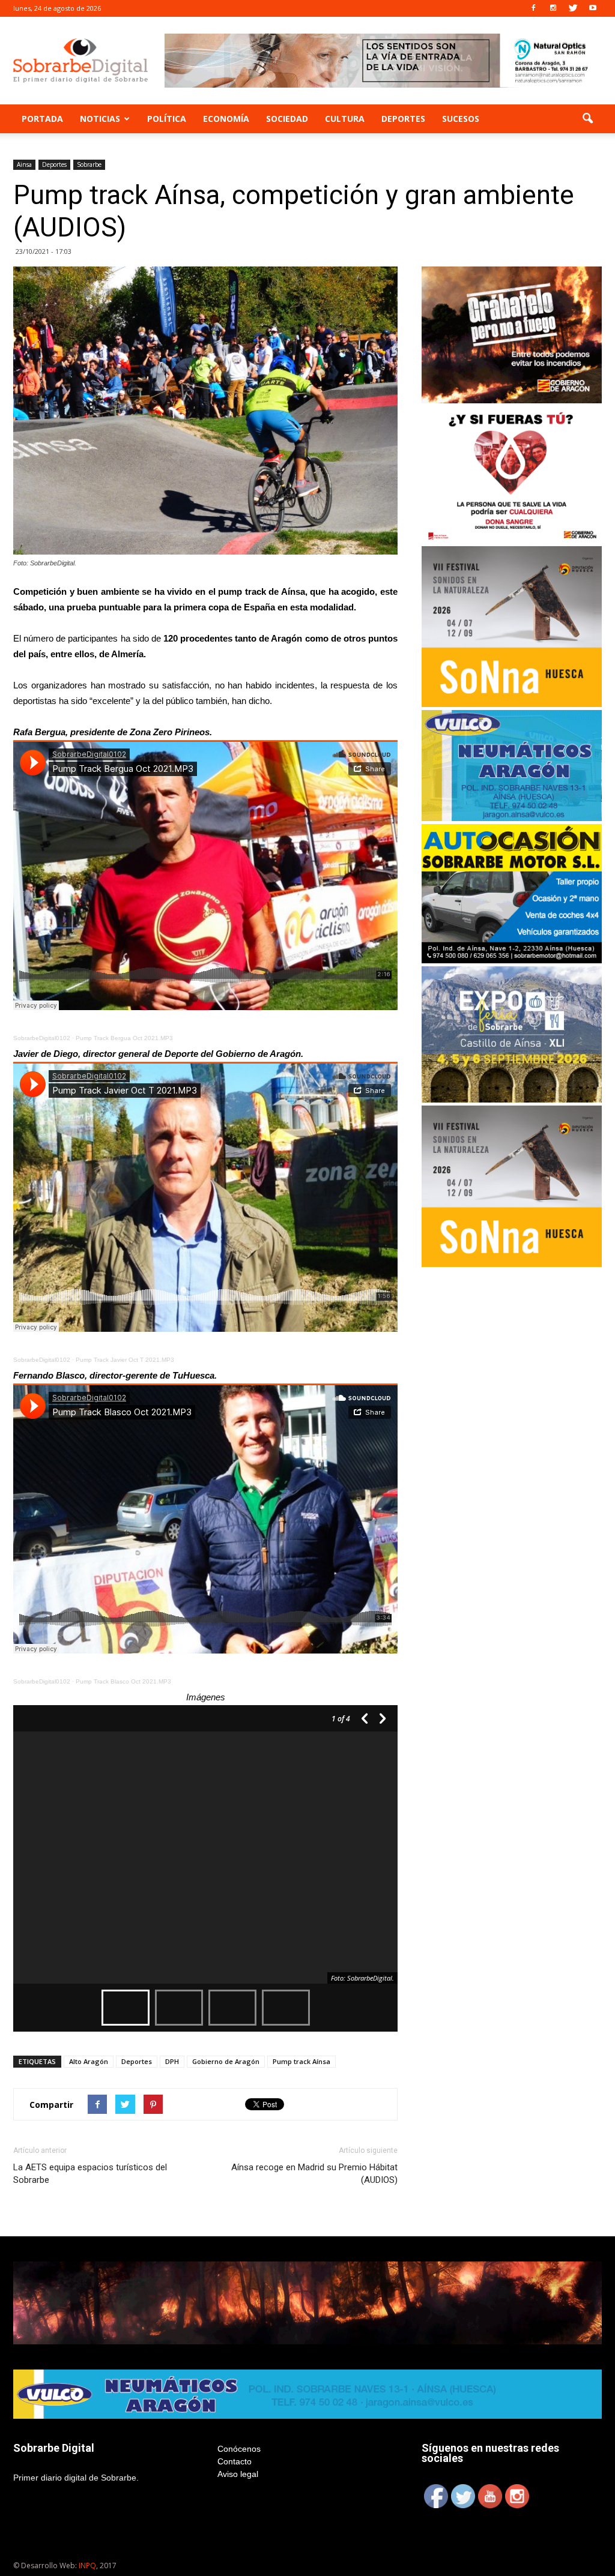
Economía (226, 119)
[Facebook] (533, 8)
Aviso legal (238, 2474)
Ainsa (24, 164)
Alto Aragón (89, 2061)
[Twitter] (573, 8)
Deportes (403, 119)
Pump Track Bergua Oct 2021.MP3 (124, 1038)
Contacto (235, 2461)
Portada (42, 119)
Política (167, 119)
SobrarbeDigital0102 (42, 1038)
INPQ (87, 2565)
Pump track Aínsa (301, 2061)
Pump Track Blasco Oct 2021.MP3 (123, 1681)
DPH (172, 2061)
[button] (587, 119)
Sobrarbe (89, 164)
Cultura (345, 119)
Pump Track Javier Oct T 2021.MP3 (125, 1360)
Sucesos (461, 119)
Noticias (100, 119)
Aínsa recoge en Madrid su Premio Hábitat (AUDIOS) (314, 2174)
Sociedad (287, 119)
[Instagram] (553, 8)
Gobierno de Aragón (226, 2061)
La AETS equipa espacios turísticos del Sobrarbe (90, 2174)
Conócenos (239, 2449)
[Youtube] (593, 8)
